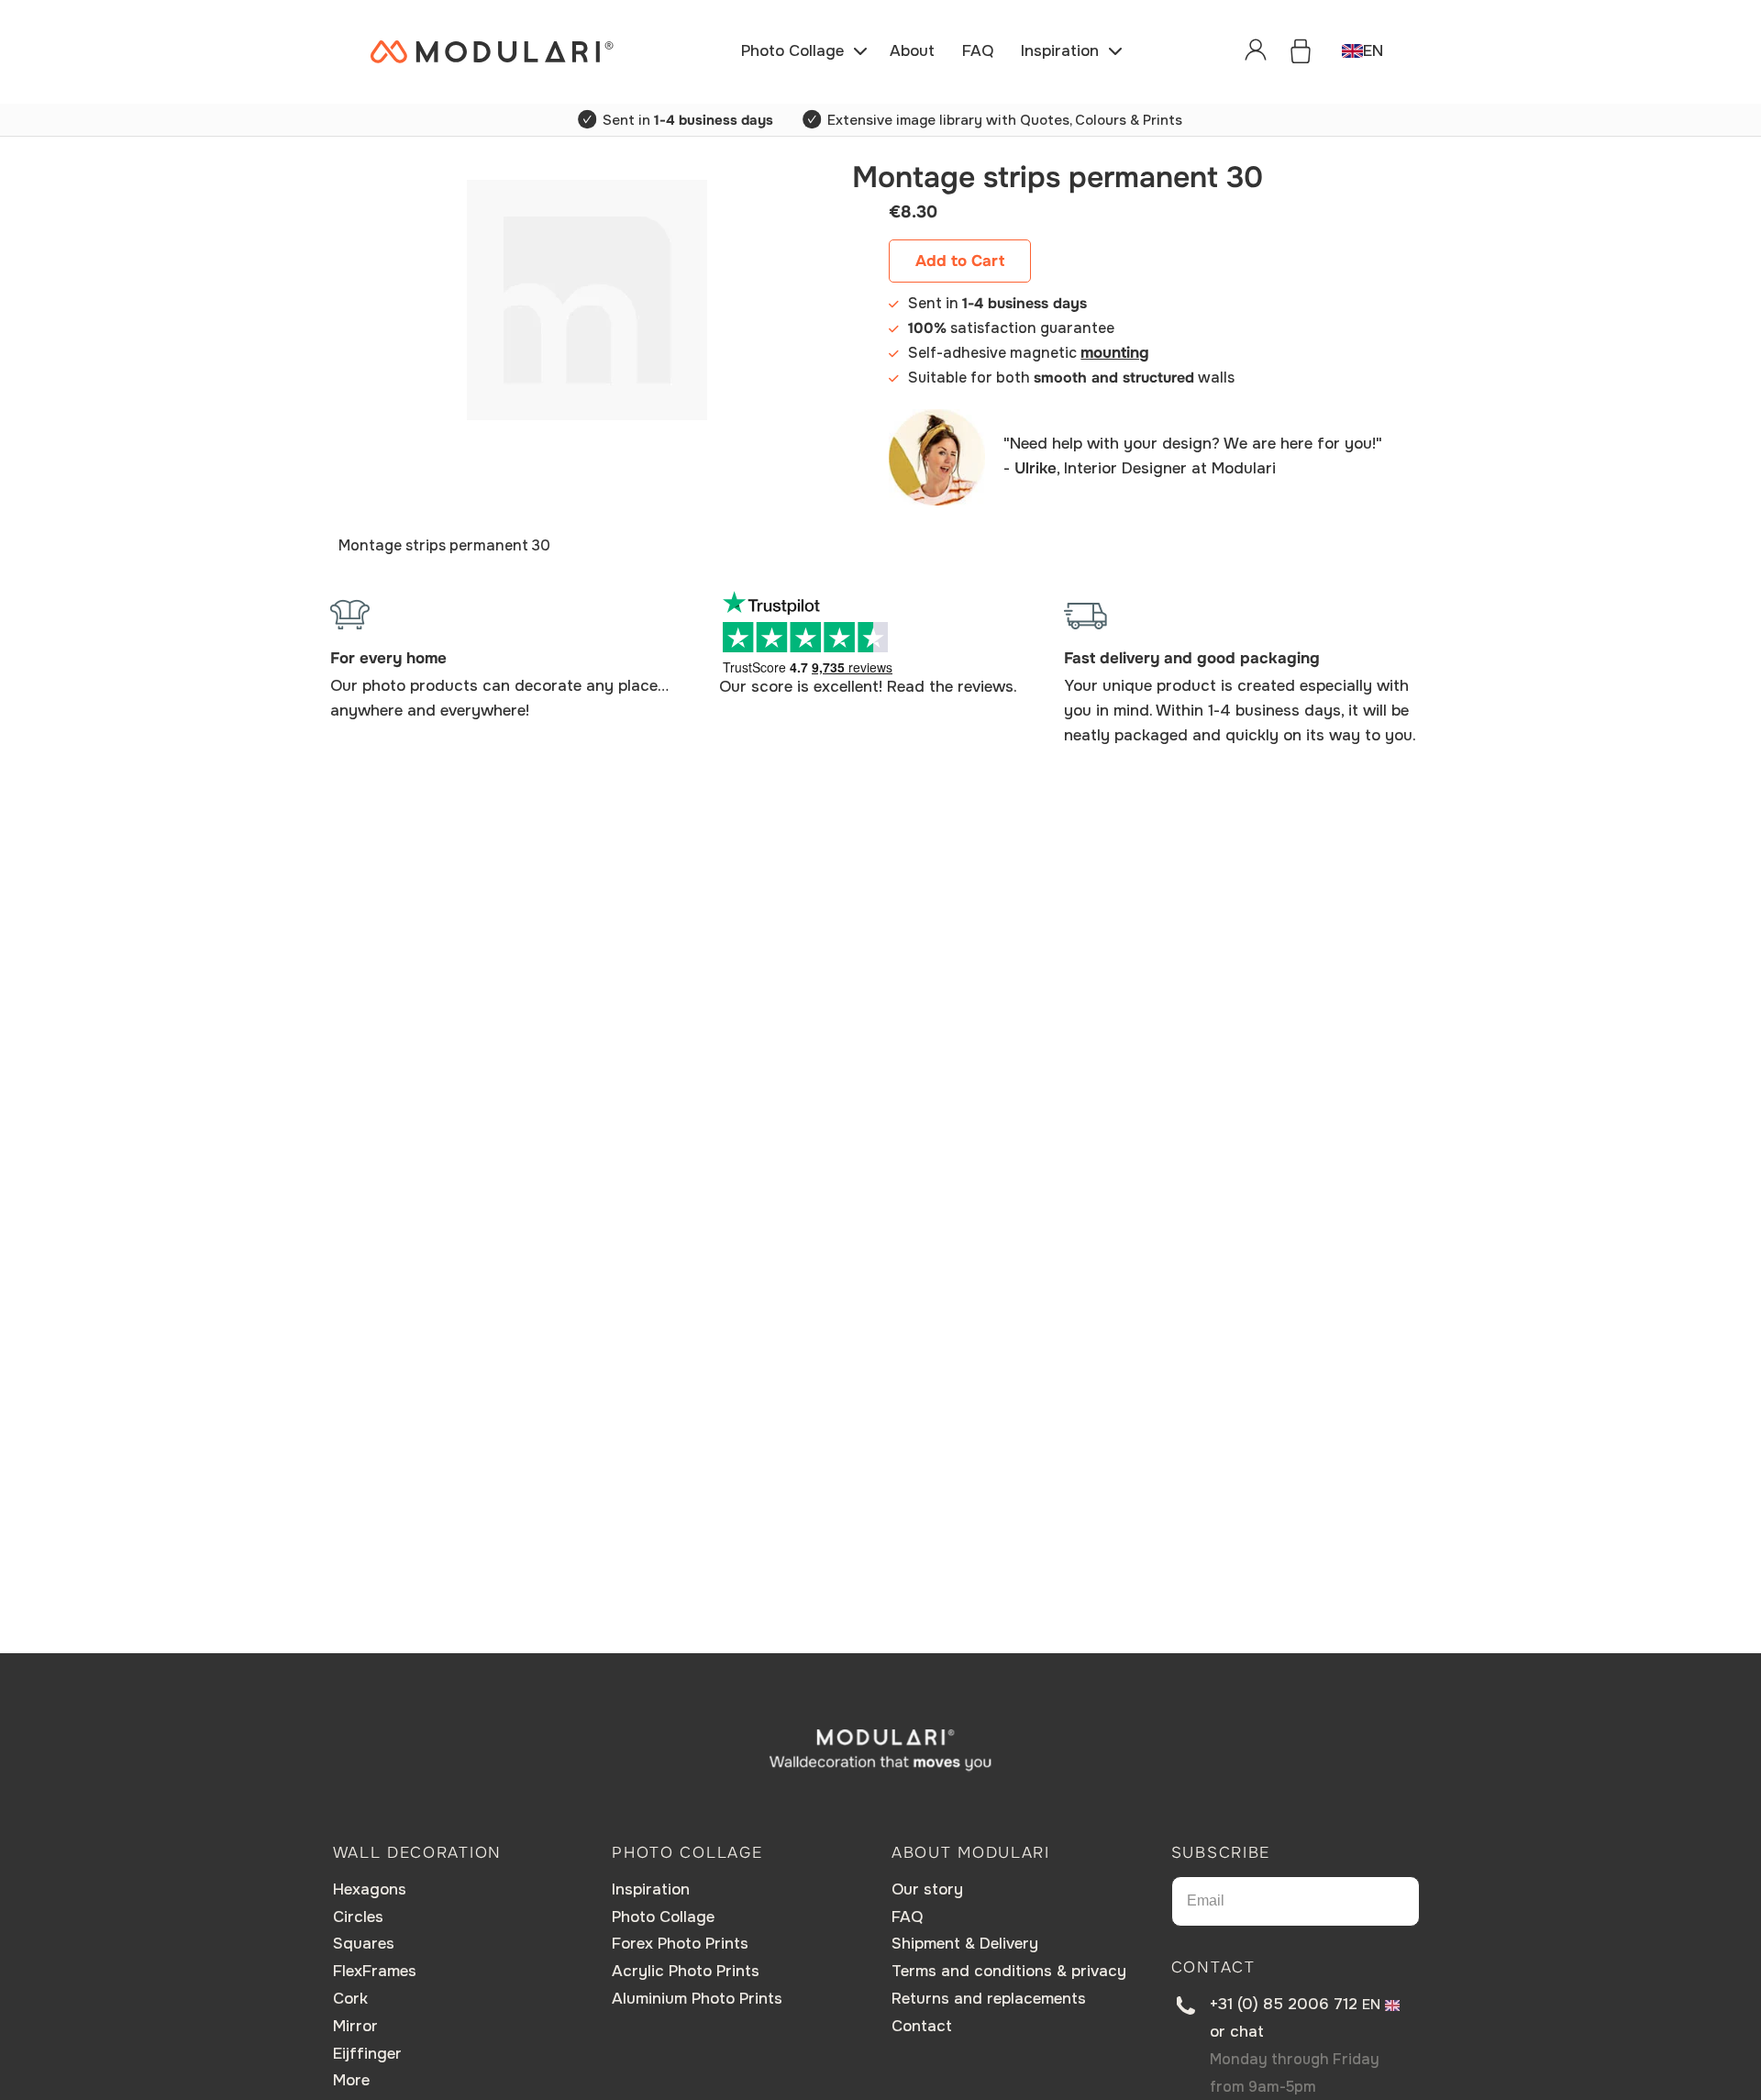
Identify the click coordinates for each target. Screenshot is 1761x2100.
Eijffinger (367, 2054)
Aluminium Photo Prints (697, 1999)
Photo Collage (663, 1917)
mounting (1115, 353)
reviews (986, 687)
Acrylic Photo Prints (686, 1971)
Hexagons (370, 1889)
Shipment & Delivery (965, 1944)
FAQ (907, 1917)
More (351, 2080)
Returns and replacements (989, 1999)
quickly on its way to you (1319, 735)
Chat (1247, 2032)
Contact (922, 2026)
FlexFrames (375, 1971)
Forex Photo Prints (680, 1944)
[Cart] (1301, 51)
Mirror (355, 2026)
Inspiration (651, 1889)
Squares (364, 1944)
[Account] (1256, 51)
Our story (927, 1889)
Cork (350, 1999)
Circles (358, 1917)
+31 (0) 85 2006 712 (1284, 2004)
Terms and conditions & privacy (1009, 1971)
